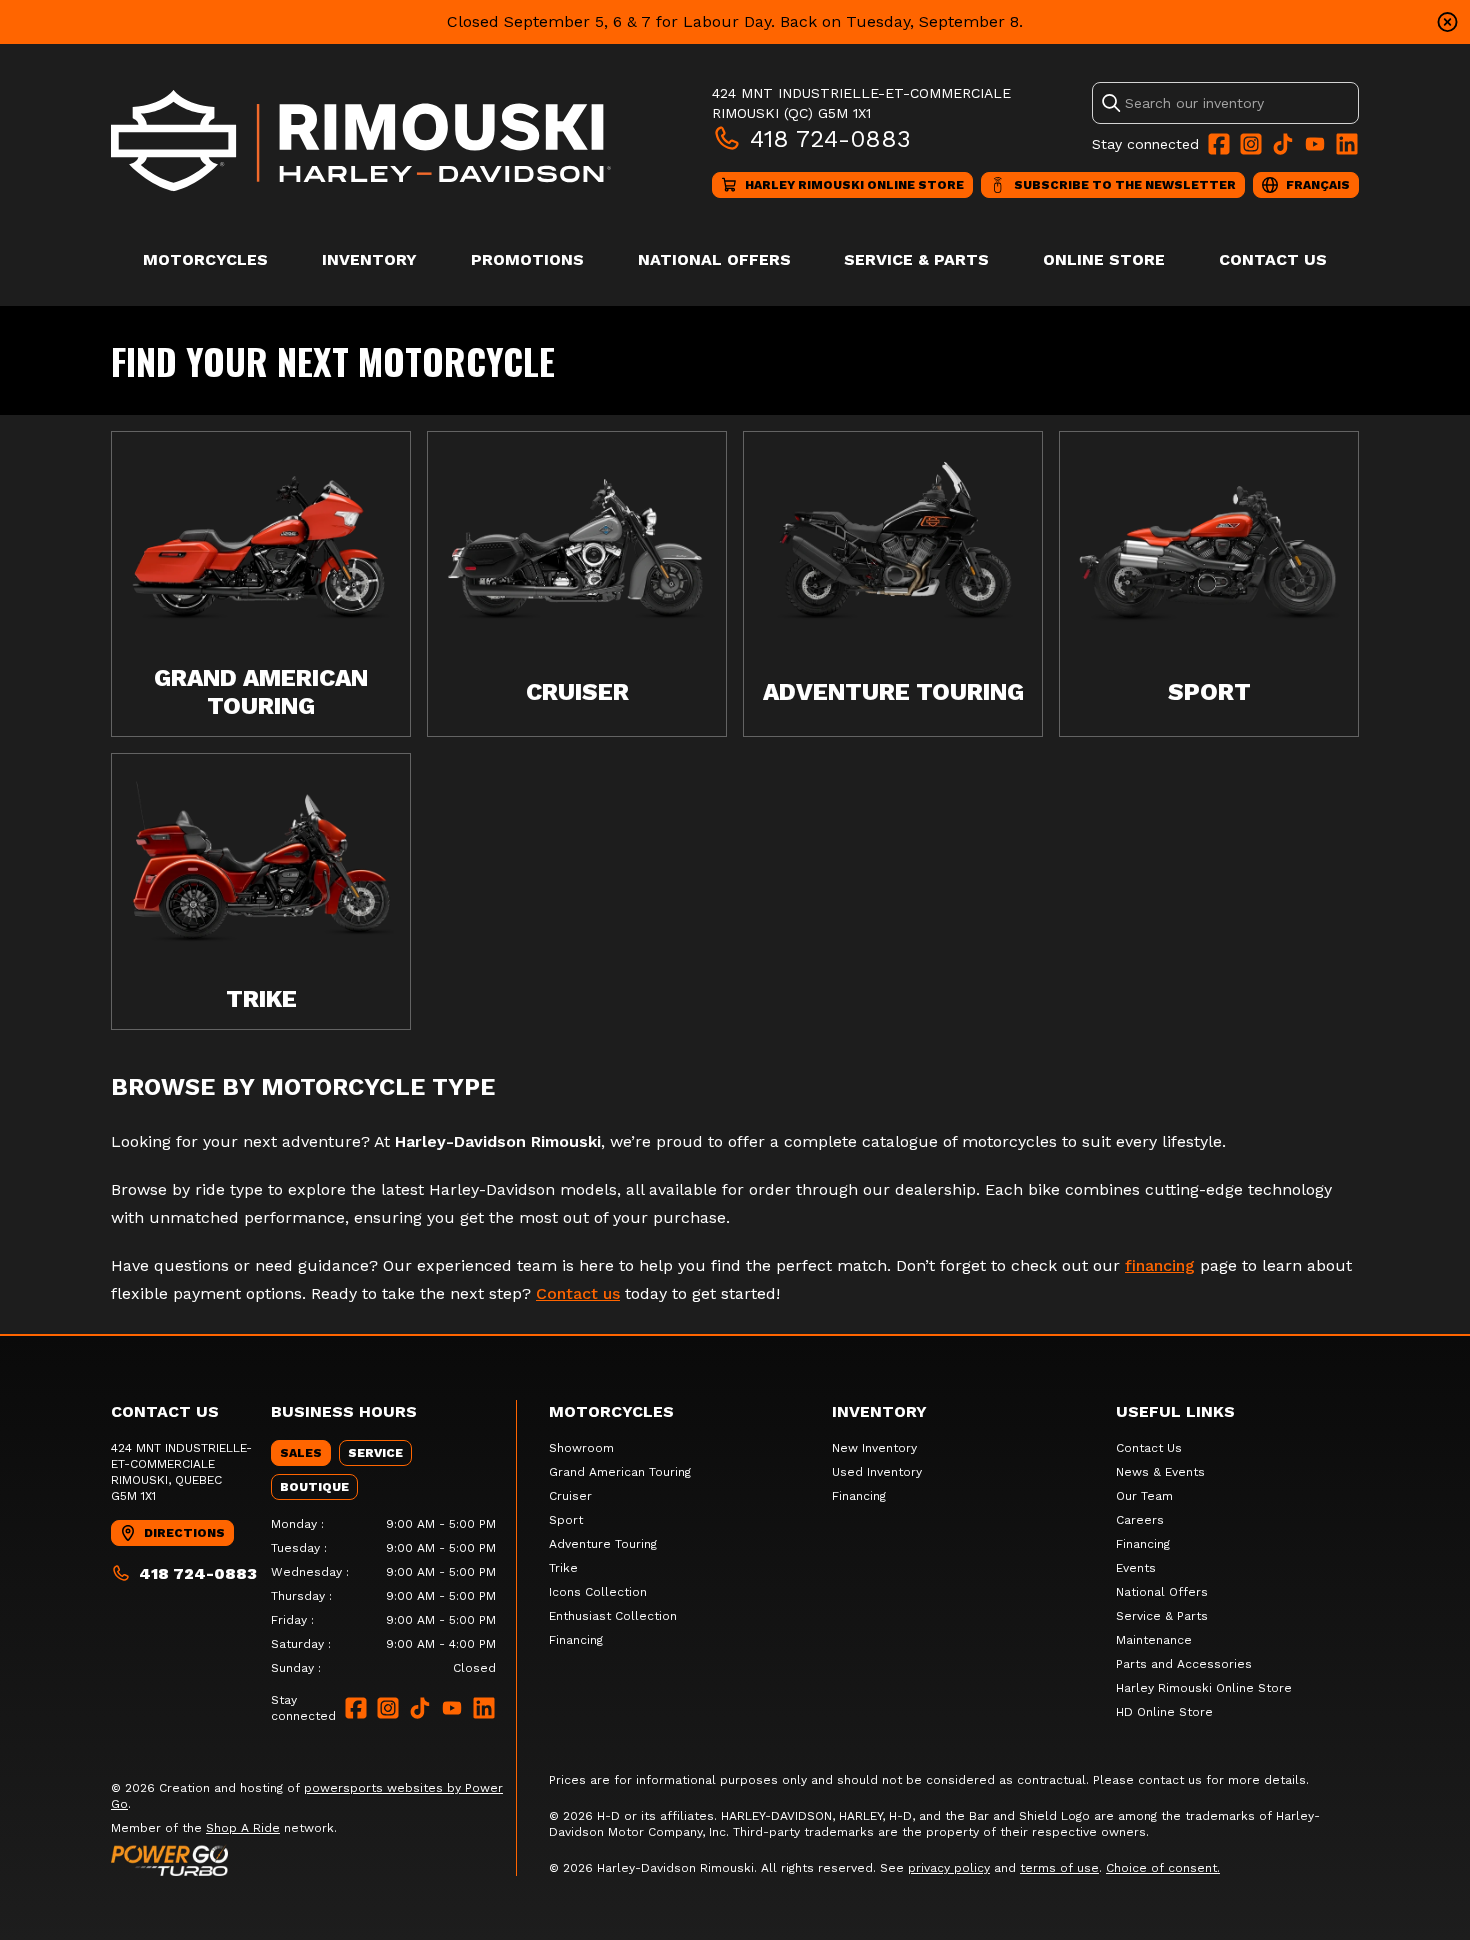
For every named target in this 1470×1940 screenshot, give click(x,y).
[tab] (301, 1453)
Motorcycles (205, 259)
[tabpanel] (383, 1596)
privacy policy (949, 1868)
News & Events (1160, 1472)
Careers (1140, 1520)
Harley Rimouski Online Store (1204, 1688)
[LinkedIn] (1347, 144)
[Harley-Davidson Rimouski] (361, 140)
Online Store (1104, 259)
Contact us (578, 1293)
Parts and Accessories (1184, 1664)
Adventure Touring (603, 1544)
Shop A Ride (243, 1828)
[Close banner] (1447, 22)
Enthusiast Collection (613, 1616)
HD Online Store (1164, 1712)
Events (1136, 1568)
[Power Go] (313, 1860)
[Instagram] (1251, 144)
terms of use (1059, 1868)
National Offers (714, 259)
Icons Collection (598, 1592)
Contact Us (1273, 259)
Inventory (369, 259)
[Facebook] (1219, 144)
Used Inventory (877, 1472)
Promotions (527, 259)
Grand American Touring (620, 1472)
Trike (563, 1568)
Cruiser (570, 1496)
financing (1160, 1265)
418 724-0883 (830, 139)
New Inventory (874, 1448)
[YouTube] (1315, 144)
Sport (566, 1520)
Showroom (581, 1448)
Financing (576, 1640)
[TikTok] (1283, 144)
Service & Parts (916, 259)
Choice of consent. (1163, 1868)
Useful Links (1175, 1411)
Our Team (1144, 1496)
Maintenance (1154, 1640)
